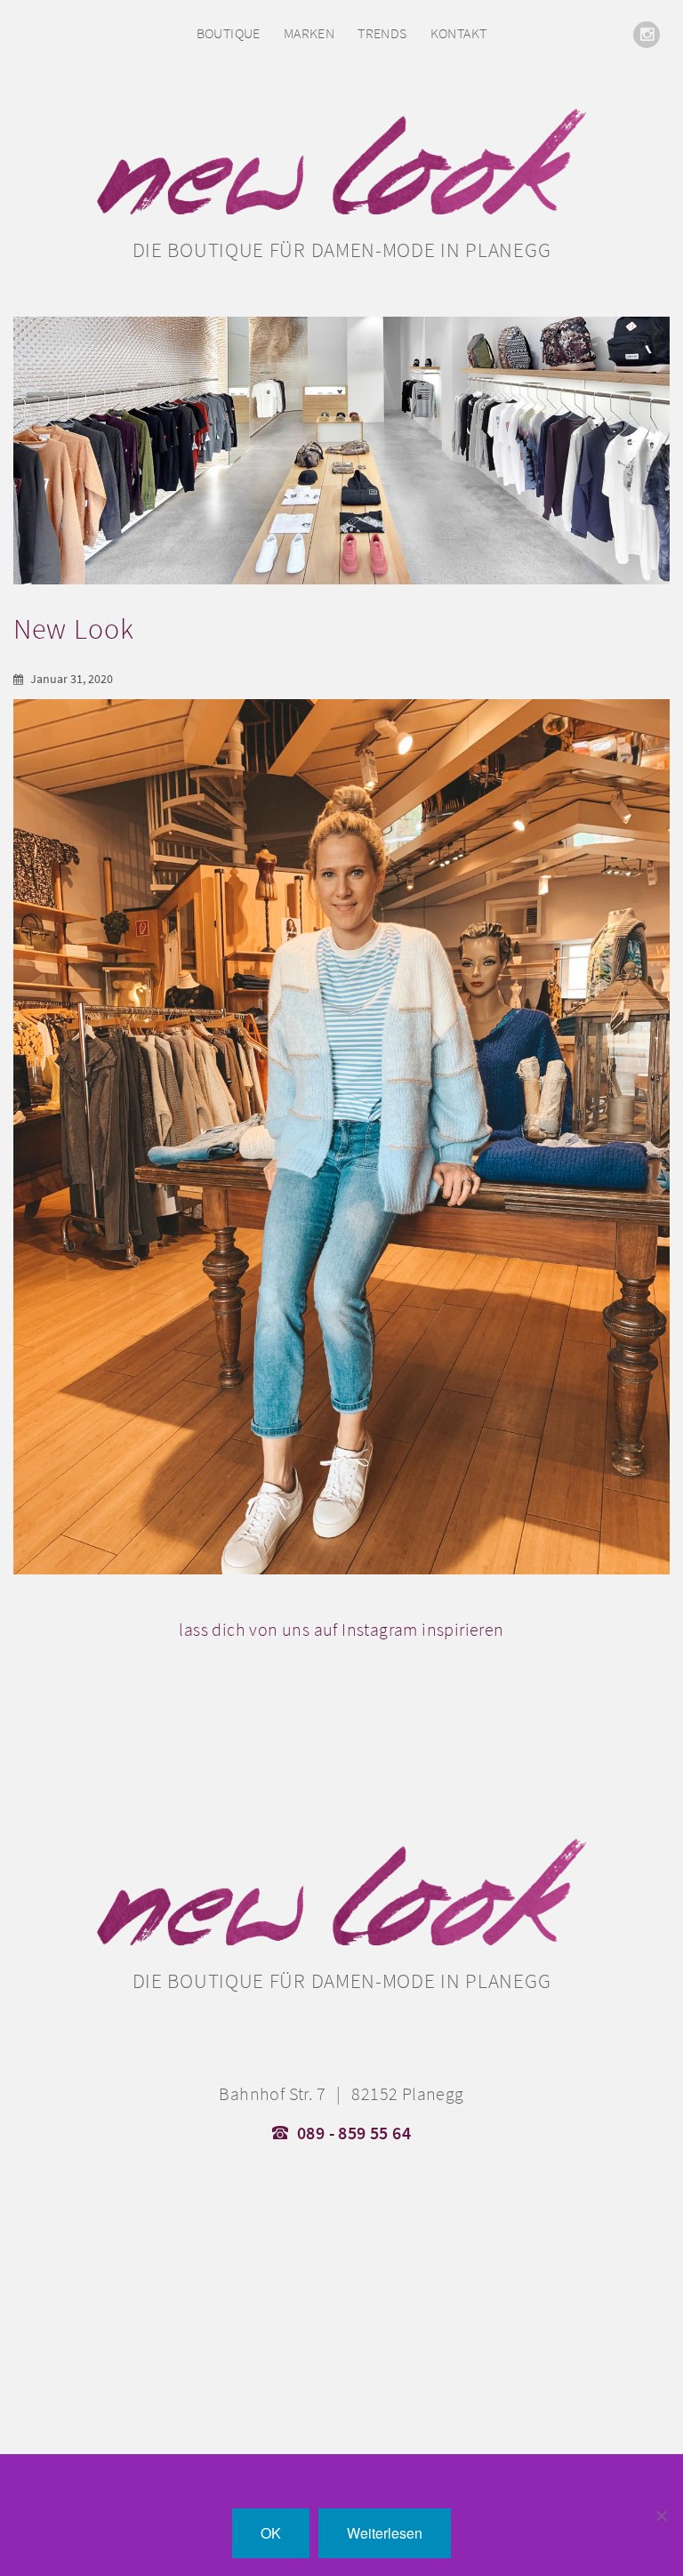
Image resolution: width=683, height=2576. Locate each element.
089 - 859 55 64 (354, 2133)
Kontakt (459, 33)
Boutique (229, 33)
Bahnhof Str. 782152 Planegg (341, 2094)
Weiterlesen (385, 2533)
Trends (382, 33)
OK (271, 2533)
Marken (309, 33)
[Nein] (661, 2516)
